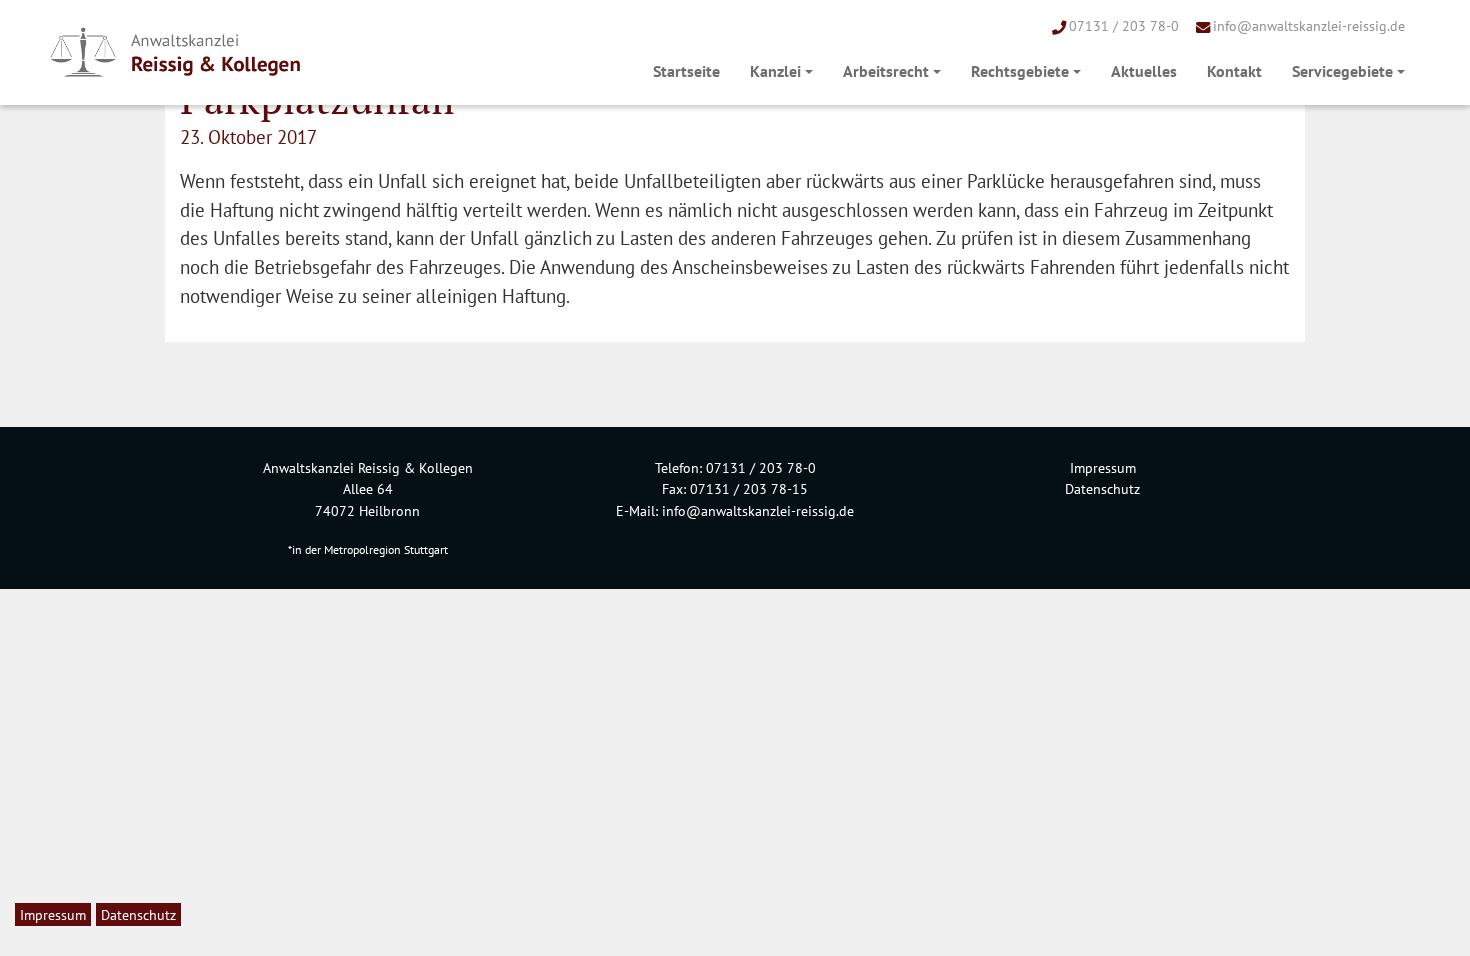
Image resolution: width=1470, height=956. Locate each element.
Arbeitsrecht (886, 71)
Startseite (686, 71)
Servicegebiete (1342, 71)
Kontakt (1234, 71)
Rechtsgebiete (1020, 71)
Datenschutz (1102, 488)
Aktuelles (1144, 71)
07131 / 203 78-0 (1124, 25)
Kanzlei (775, 71)
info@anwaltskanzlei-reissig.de (1309, 25)
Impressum (1103, 467)
